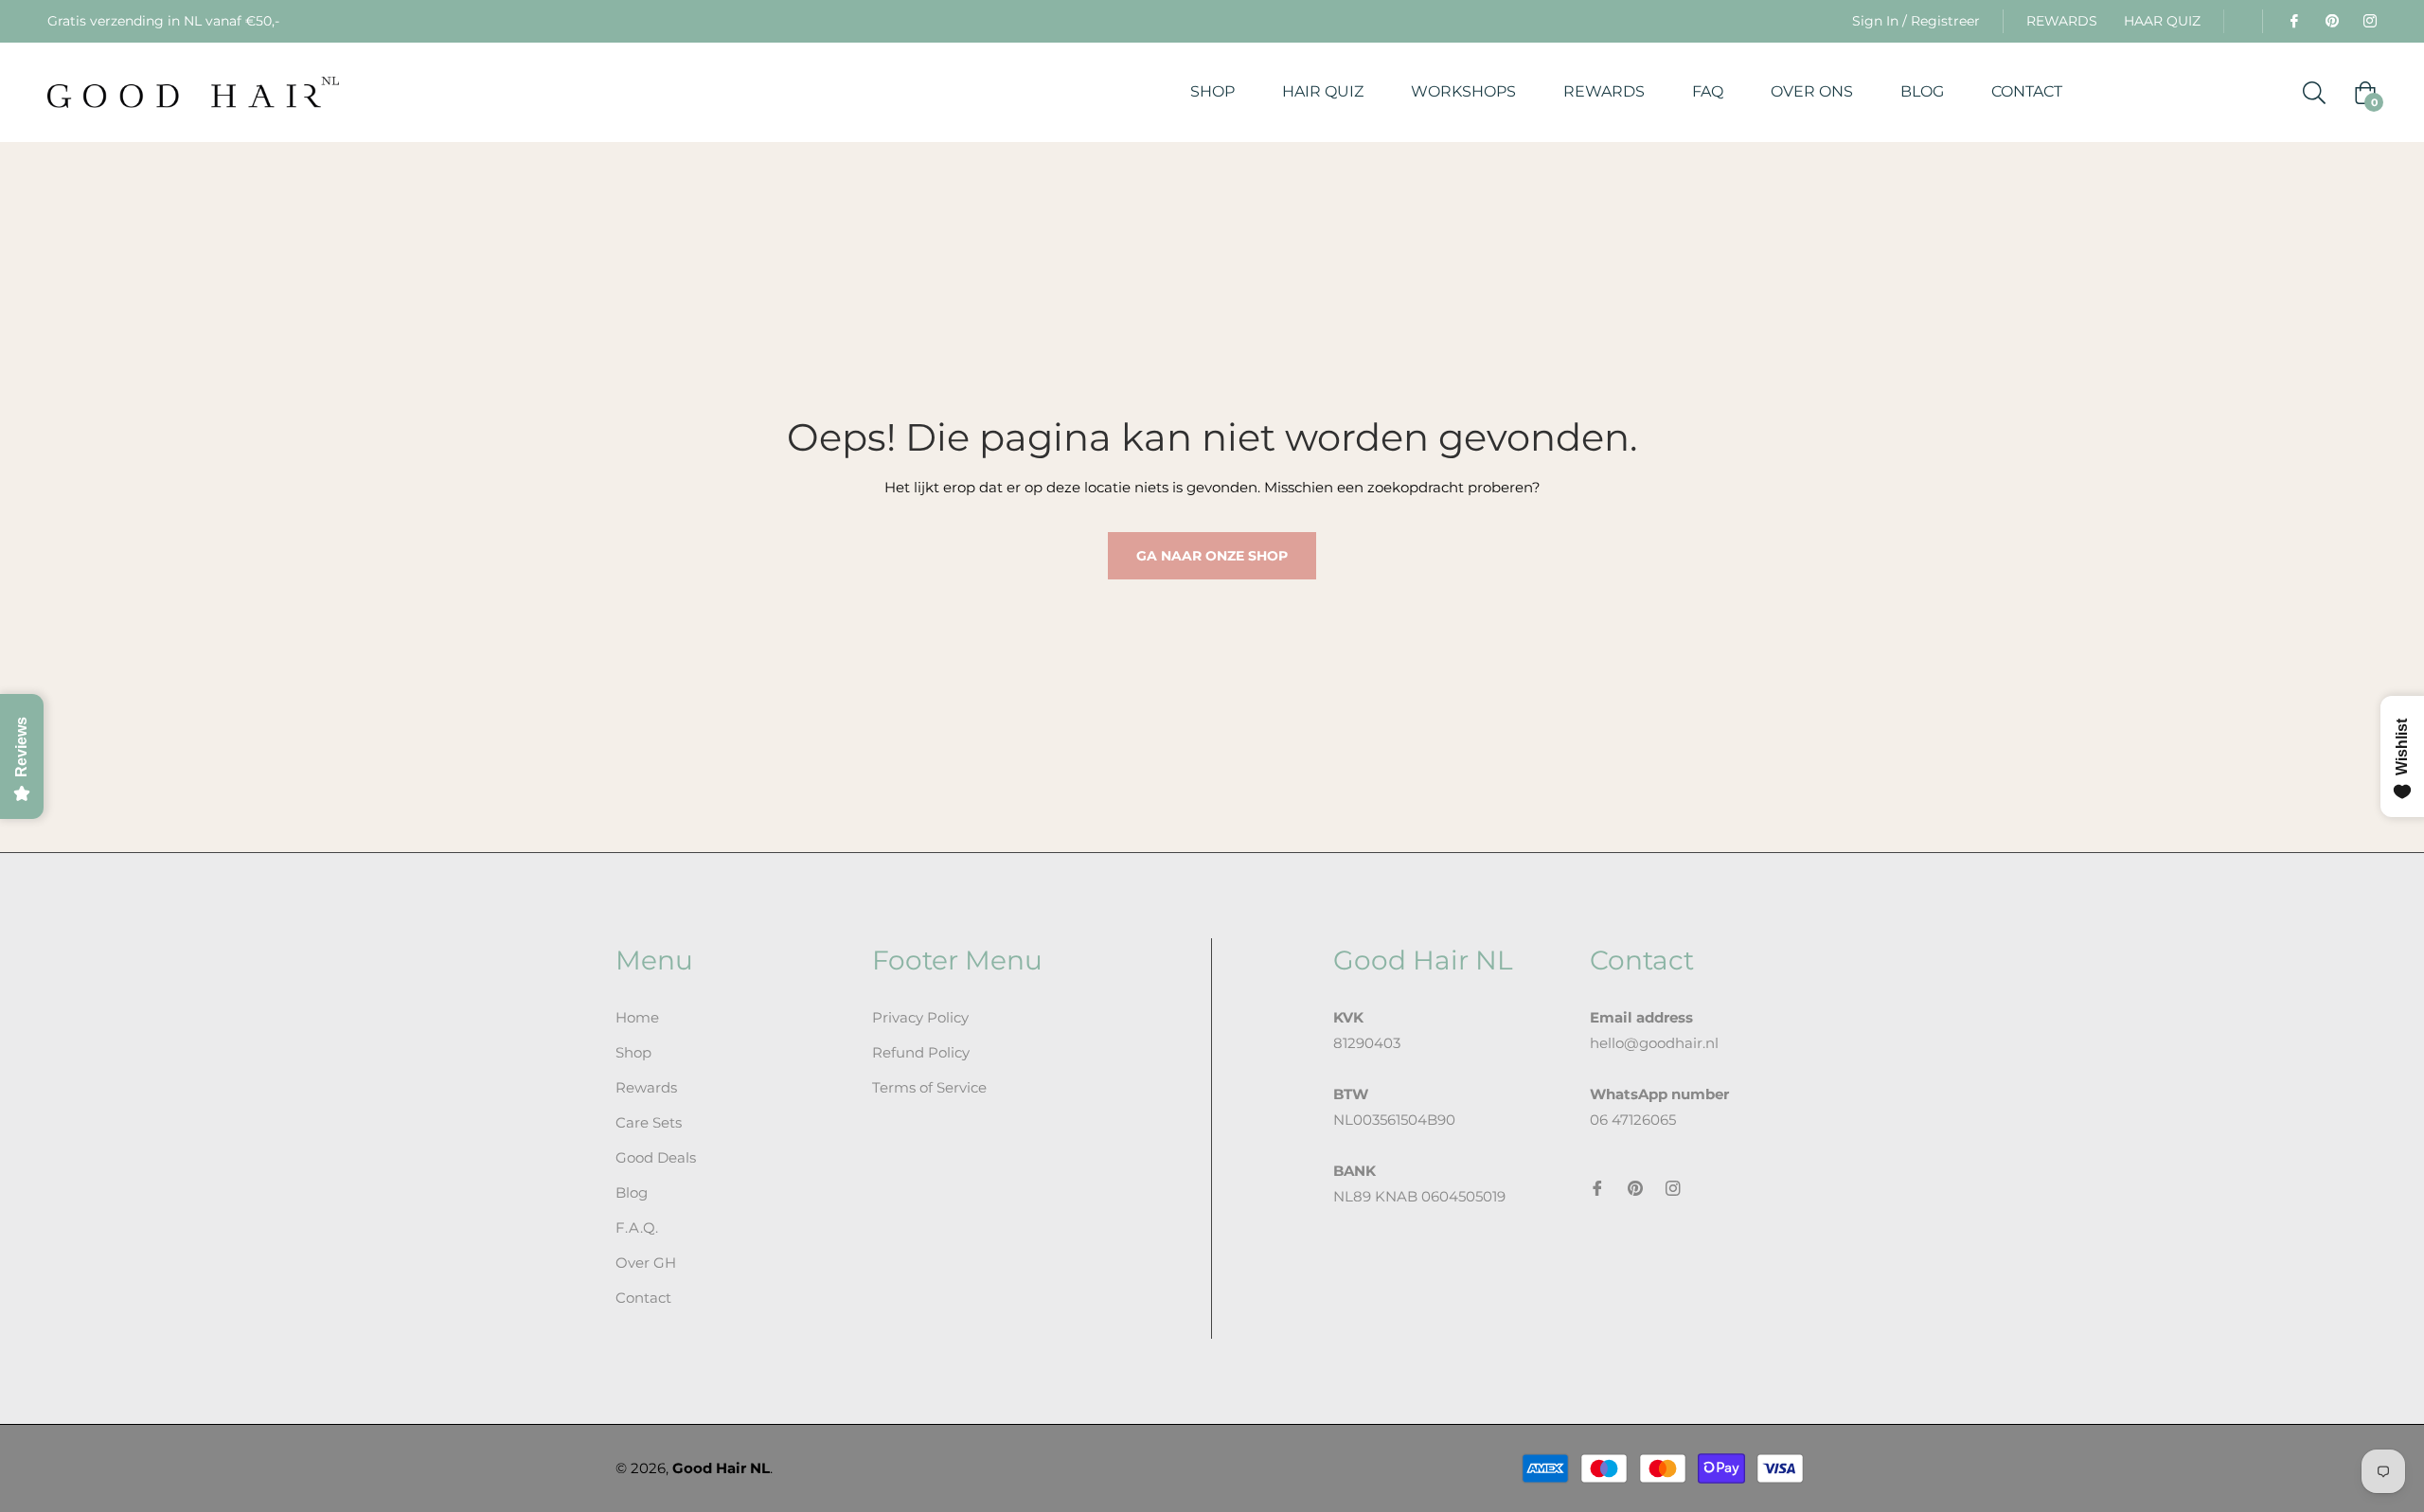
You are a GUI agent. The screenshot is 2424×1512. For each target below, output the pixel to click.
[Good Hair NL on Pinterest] (2331, 21)
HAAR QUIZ (2162, 21)
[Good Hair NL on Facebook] (2293, 21)
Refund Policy (921, 1052)
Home (637, 1017)
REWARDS (2062, 21)
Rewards (646, 1087)
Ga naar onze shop (1212, 556)
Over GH (646, 1263)
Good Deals (656, 1157)
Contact (643, 1298)
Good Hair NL (721, 1468)
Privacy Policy (920, 1017)
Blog (632, 1192)
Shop (633, 1052)
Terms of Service (929, 1087)
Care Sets (649, 1122)
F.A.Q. (637, 1227)
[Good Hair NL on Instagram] (2369, 21)
